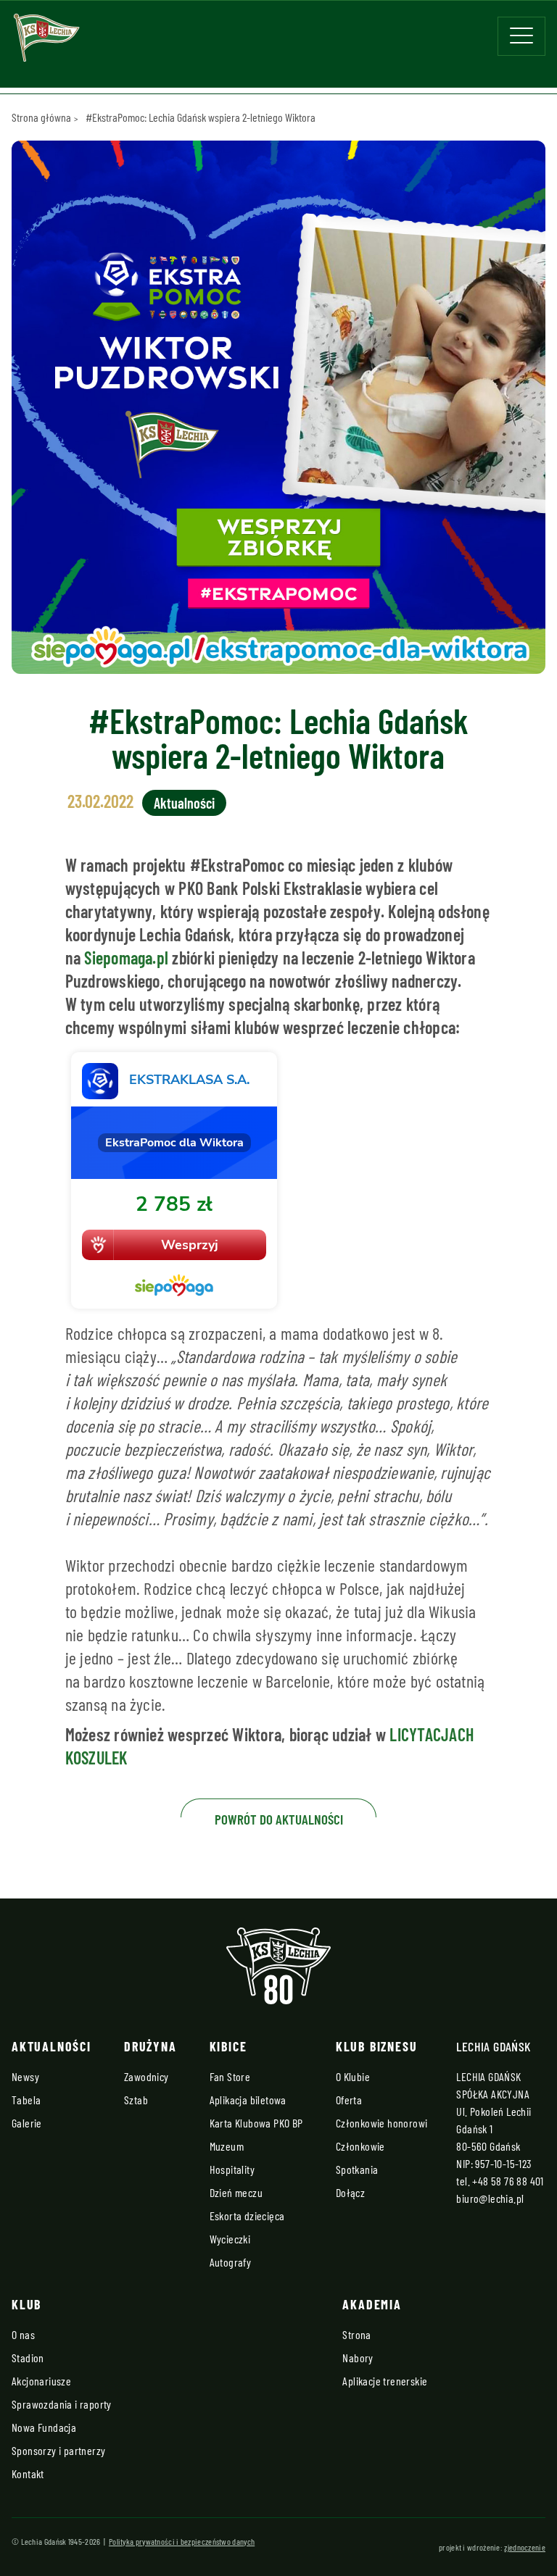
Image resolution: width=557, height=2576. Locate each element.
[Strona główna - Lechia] (46, 42)
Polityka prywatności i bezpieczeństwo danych (182, 2541)
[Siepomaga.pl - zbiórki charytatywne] (279, 1180)
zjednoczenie (525, 2547)
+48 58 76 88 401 (508, 2181)
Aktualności (184, 803)
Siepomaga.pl (126, 958)
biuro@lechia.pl (490, 2198)
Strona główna (41, 117)
